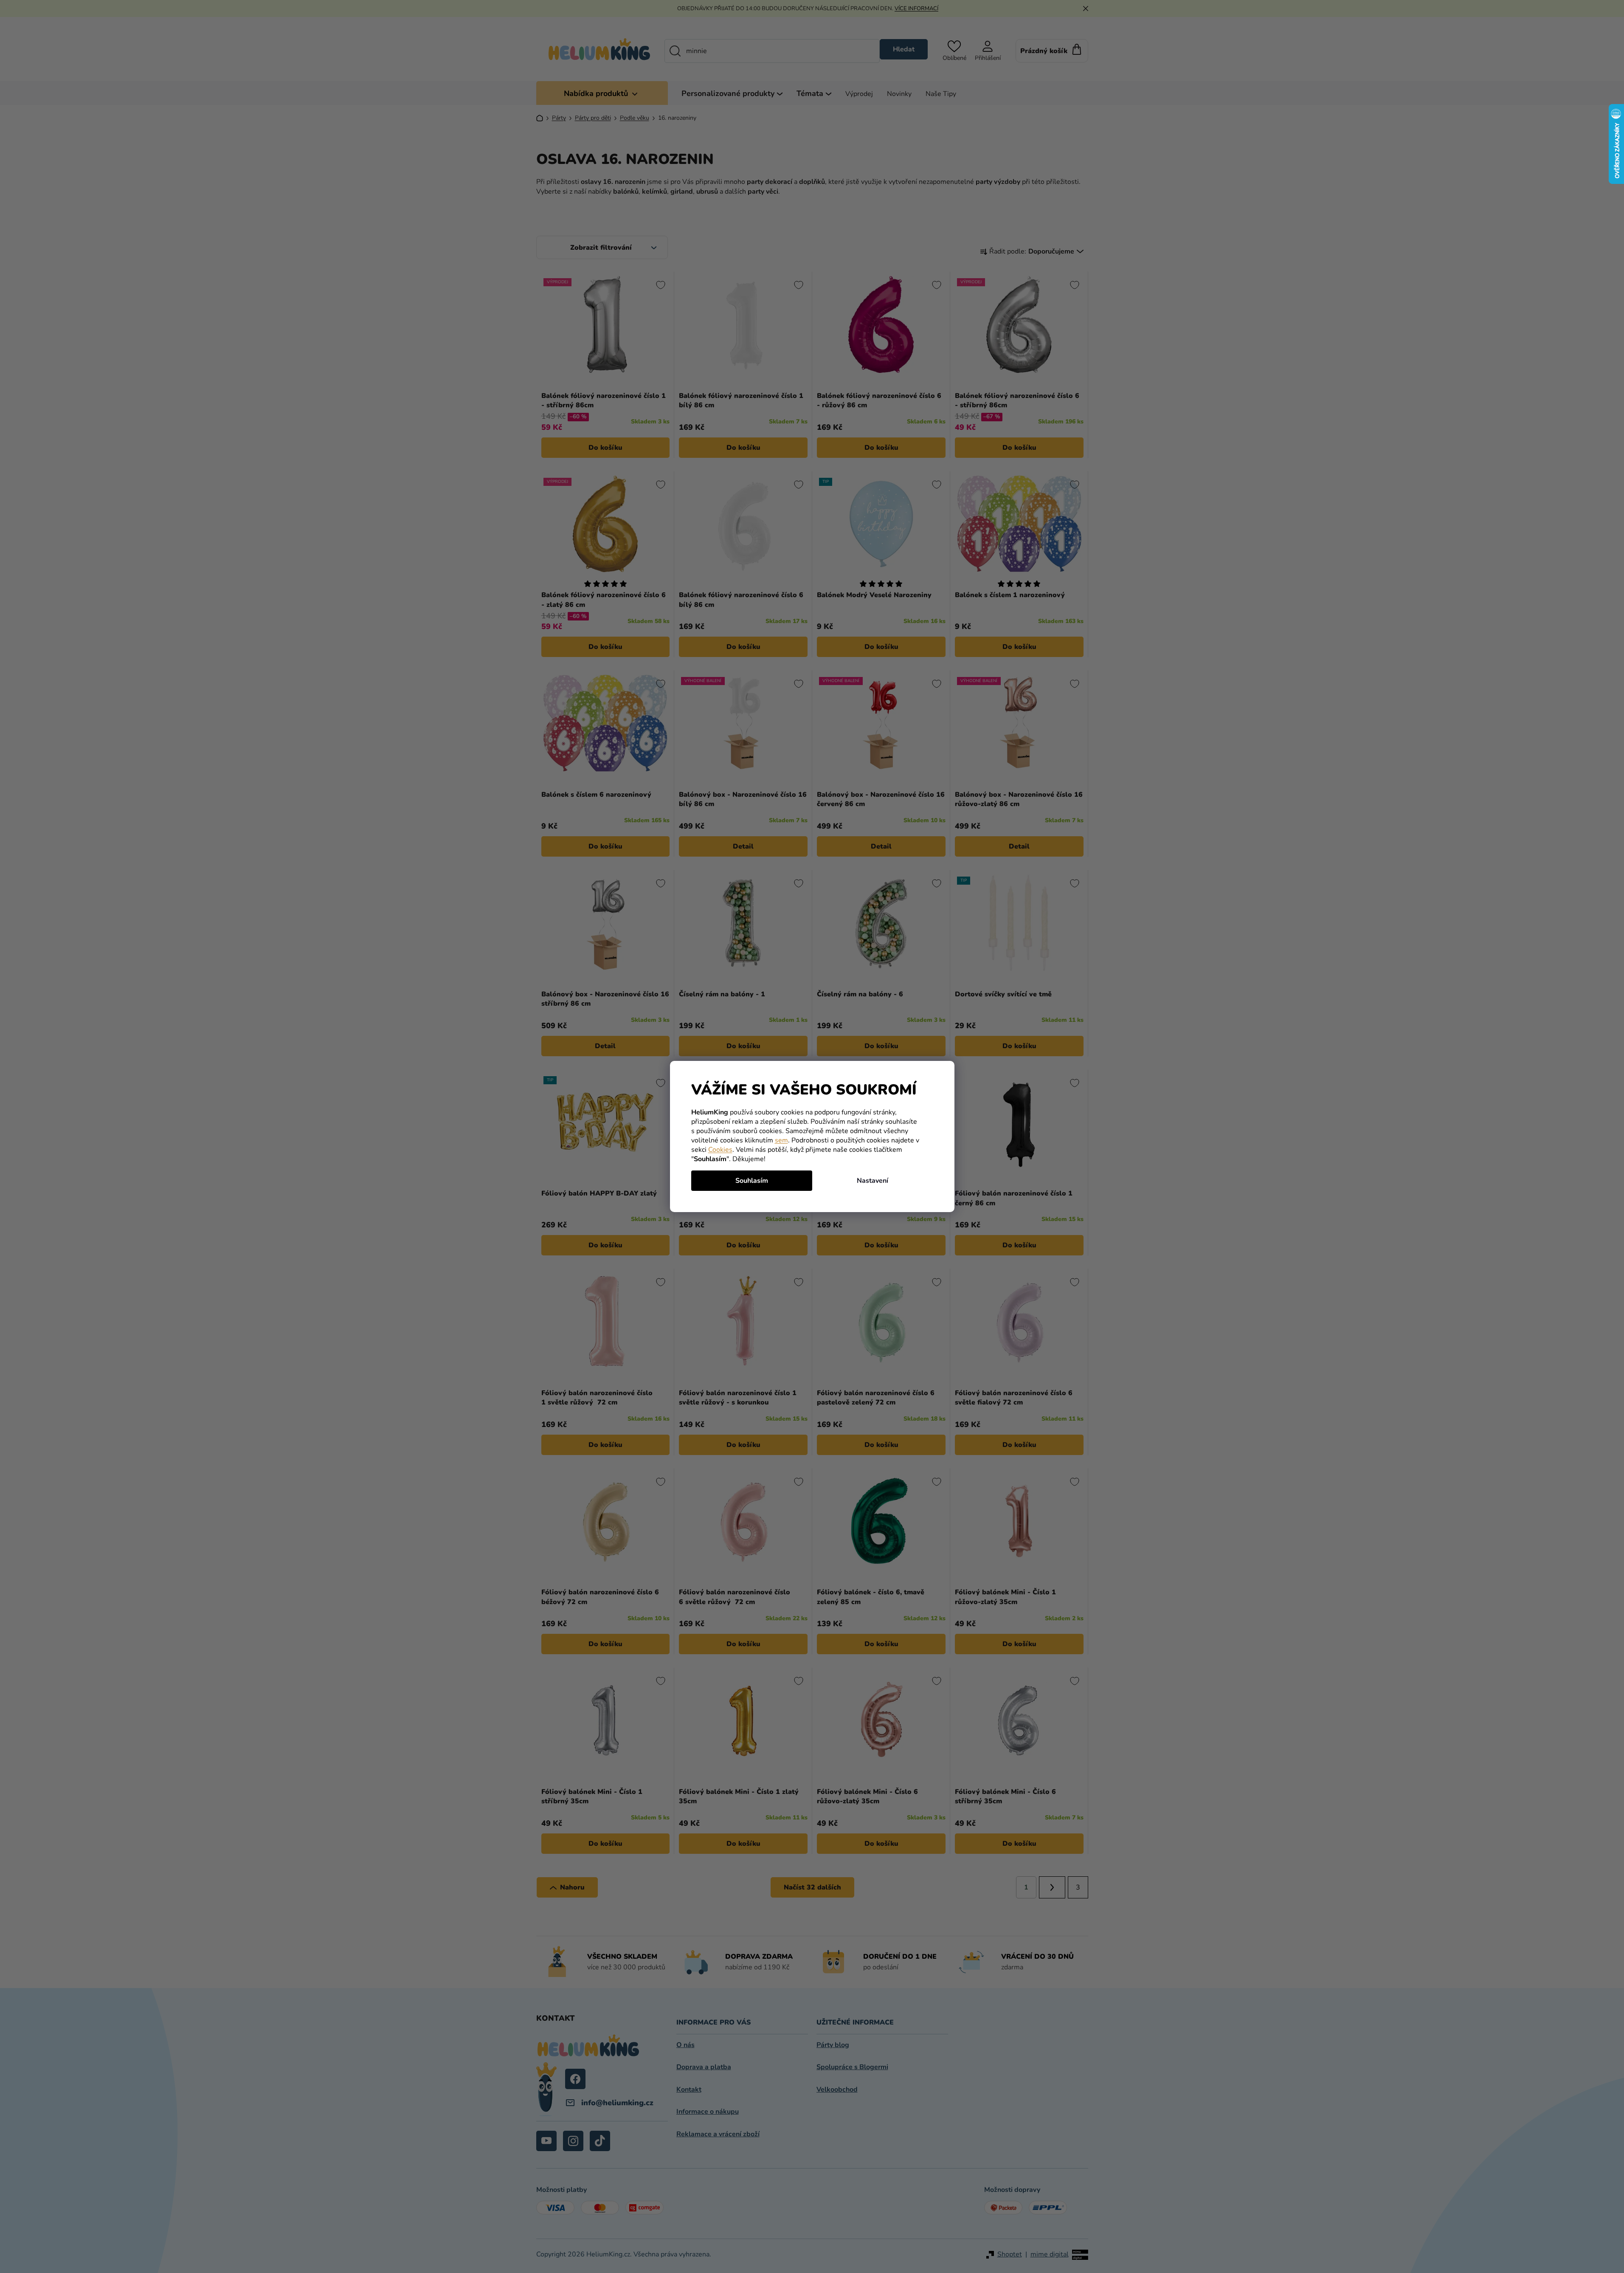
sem (781, 1140)
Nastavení (873, 1181)
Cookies (720, 1150)
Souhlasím (752, 1181)
